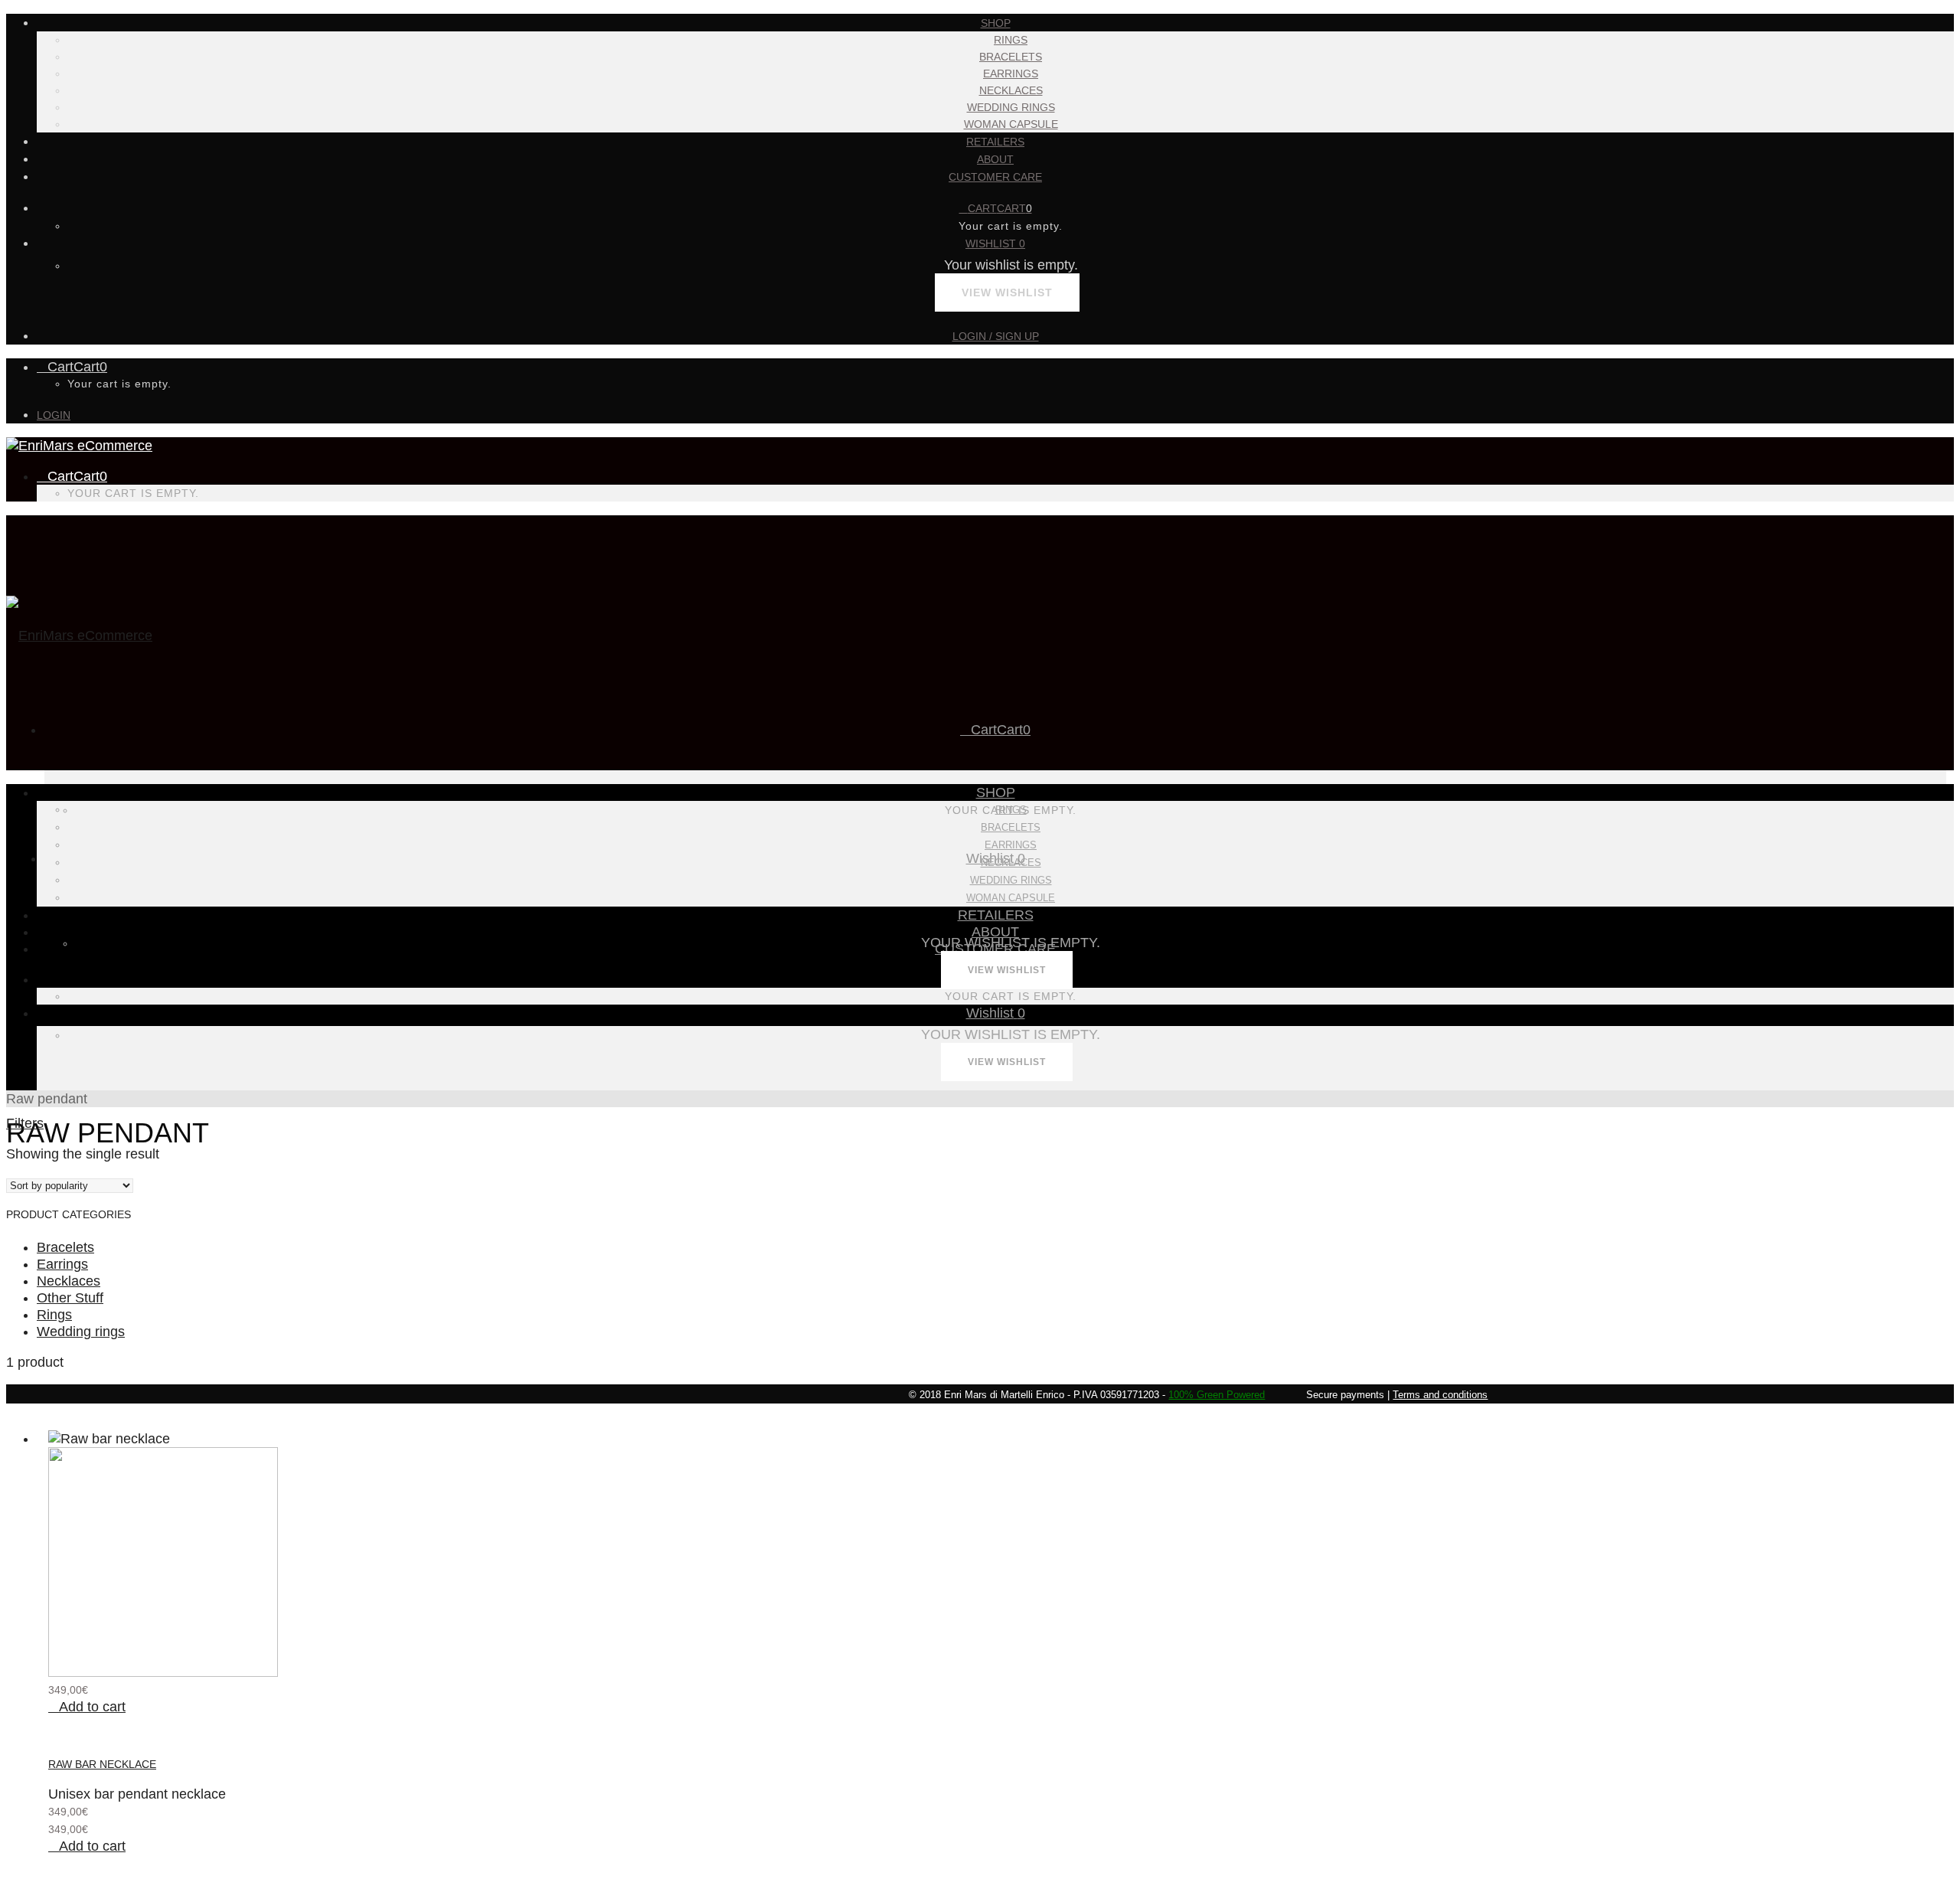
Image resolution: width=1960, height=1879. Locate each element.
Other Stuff (70, 1298)
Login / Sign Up (996, 336)
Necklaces (1011, 90)
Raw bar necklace (102, 1764)
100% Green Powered (1217, 1395)
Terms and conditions (1440, 1395)
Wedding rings (81, 1332)
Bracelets (1011, 57)
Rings (1011, 40)
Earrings (1011, 74)
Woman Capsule (1011, 124)
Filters (25, 1123)
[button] (87, 1707)
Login (54, 415)
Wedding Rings (1011, 107)
